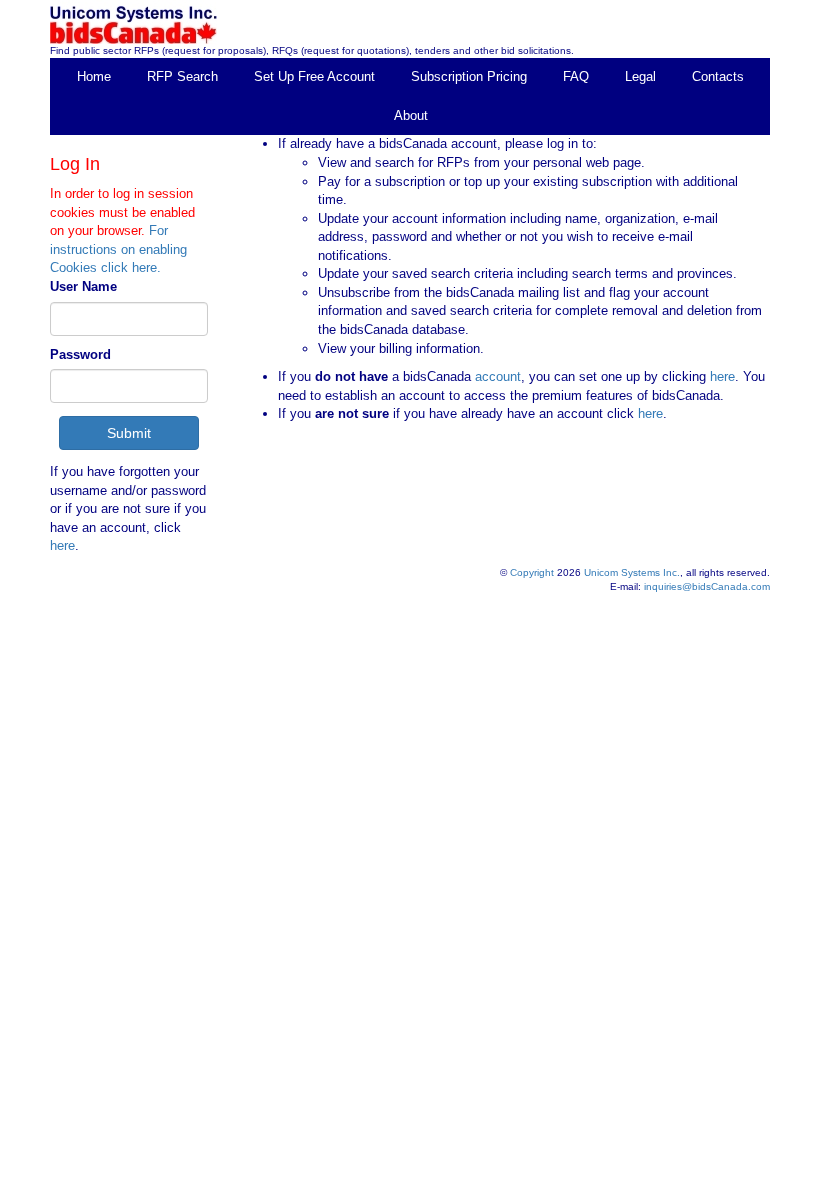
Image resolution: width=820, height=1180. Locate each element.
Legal (640, 76)
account (496, 376)
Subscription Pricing (469, 76)
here (62, 545)
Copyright (532, 572)
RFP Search (182, 76)
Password (80, 354)
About (411, 115)
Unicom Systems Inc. (632, 572)
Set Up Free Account (314, 76)
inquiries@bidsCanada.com (707, 586)
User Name (83, 286)
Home (94, 76)
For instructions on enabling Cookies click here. (118, 249)
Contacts (718, 76)
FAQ (576, 76)
